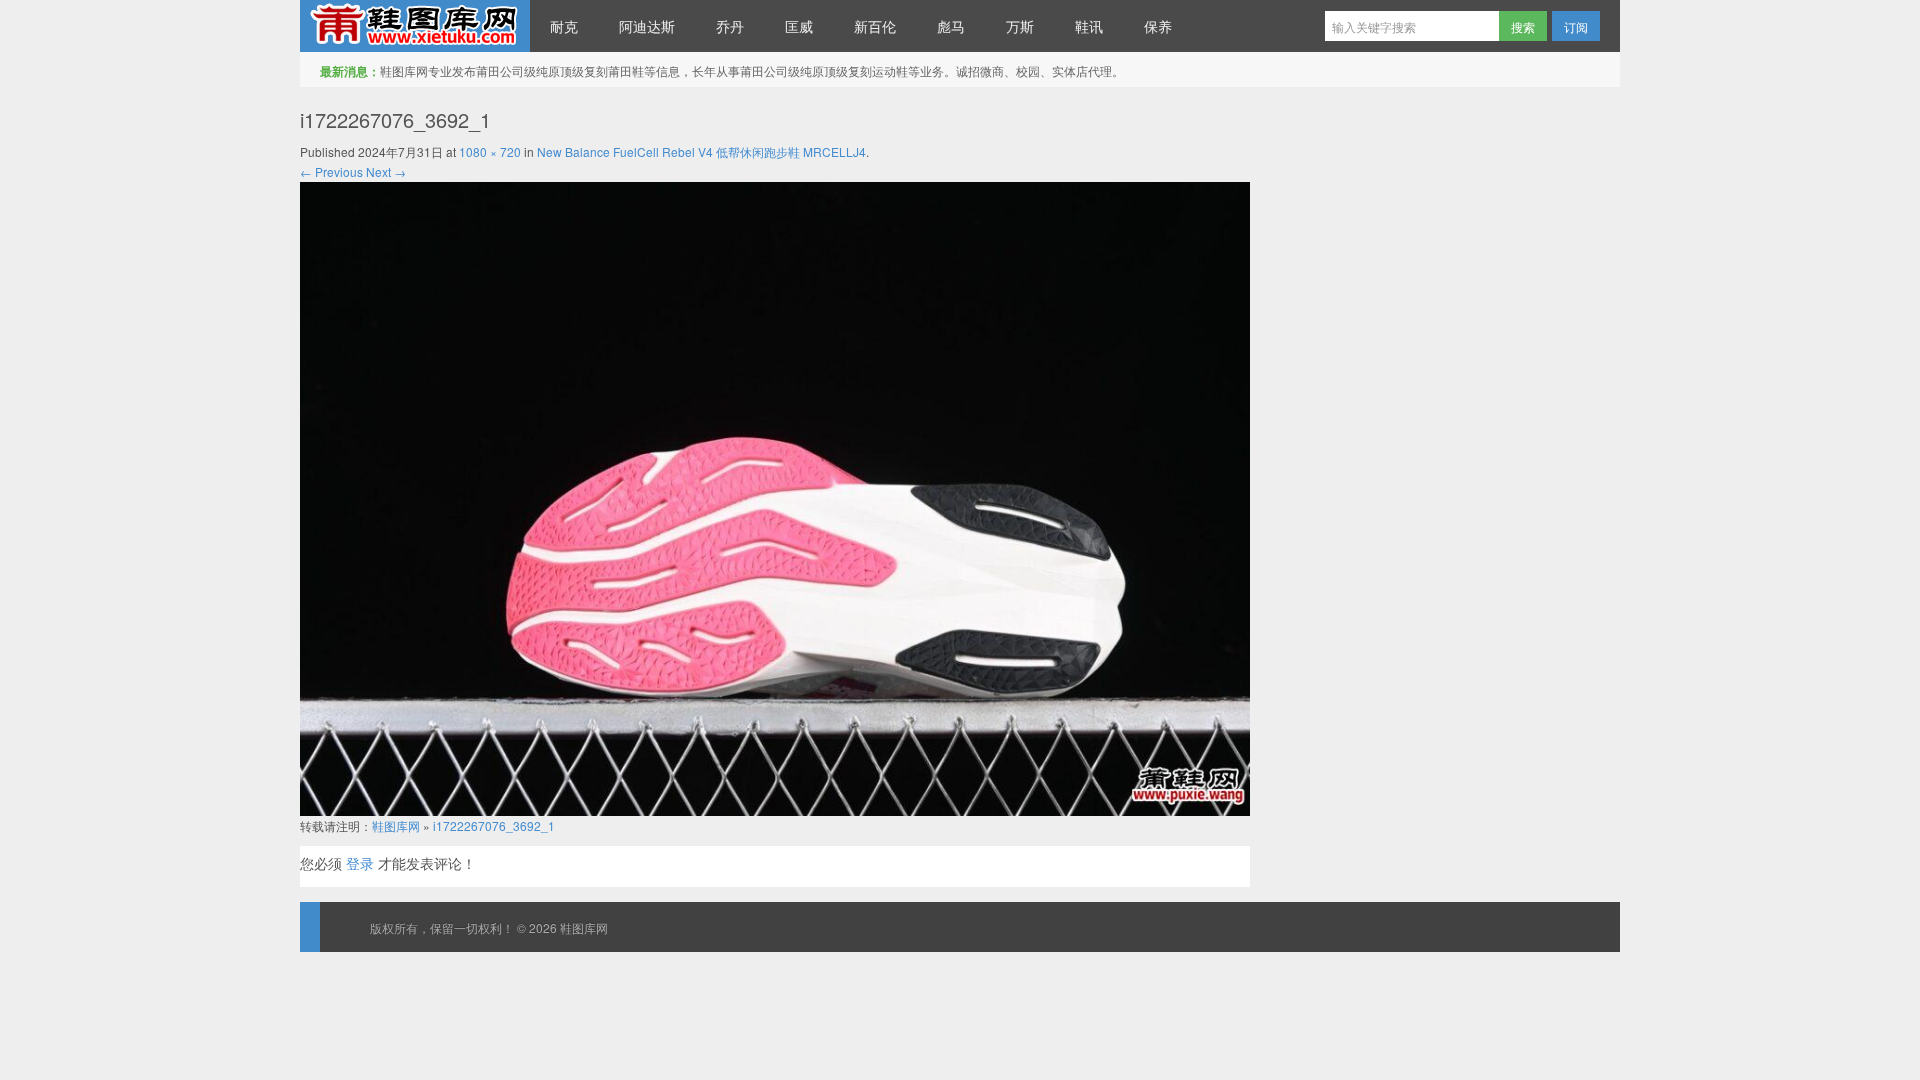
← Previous (331, 171)
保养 (1158, 26)
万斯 (1020, 26)
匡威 (799, 26)
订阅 (1576, 26)
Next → (386, 171)
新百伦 (875, 26)
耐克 (564, 26)
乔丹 (730, 26)
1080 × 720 (490, 151)
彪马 (951, 26)
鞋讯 (1089, 26)
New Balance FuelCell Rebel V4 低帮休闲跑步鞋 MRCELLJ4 (701, 151)
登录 (360, 863)
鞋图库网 (415, 26)
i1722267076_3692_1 (494, 825)
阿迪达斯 (647, 26)
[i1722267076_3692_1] (775, 496)
